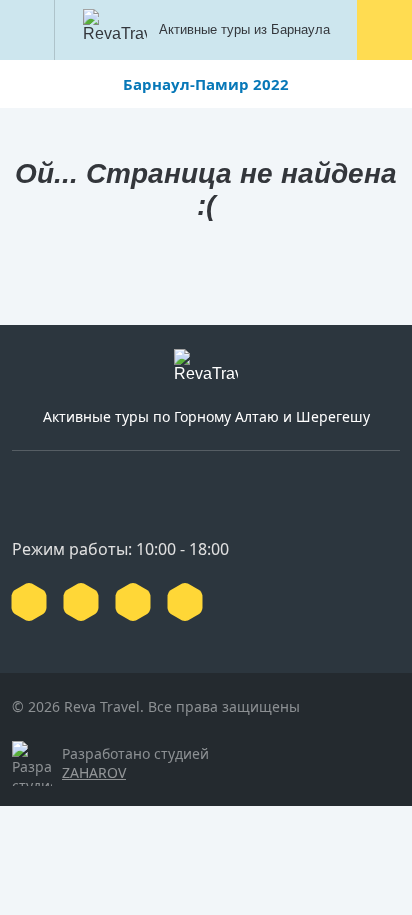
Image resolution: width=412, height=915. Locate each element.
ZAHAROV (94, 772)
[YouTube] (81, 602)
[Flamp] (133, 602)
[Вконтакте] (29, 602)
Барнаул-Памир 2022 (206, 84)
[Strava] (185, 602)
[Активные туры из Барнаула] (206, 371)
